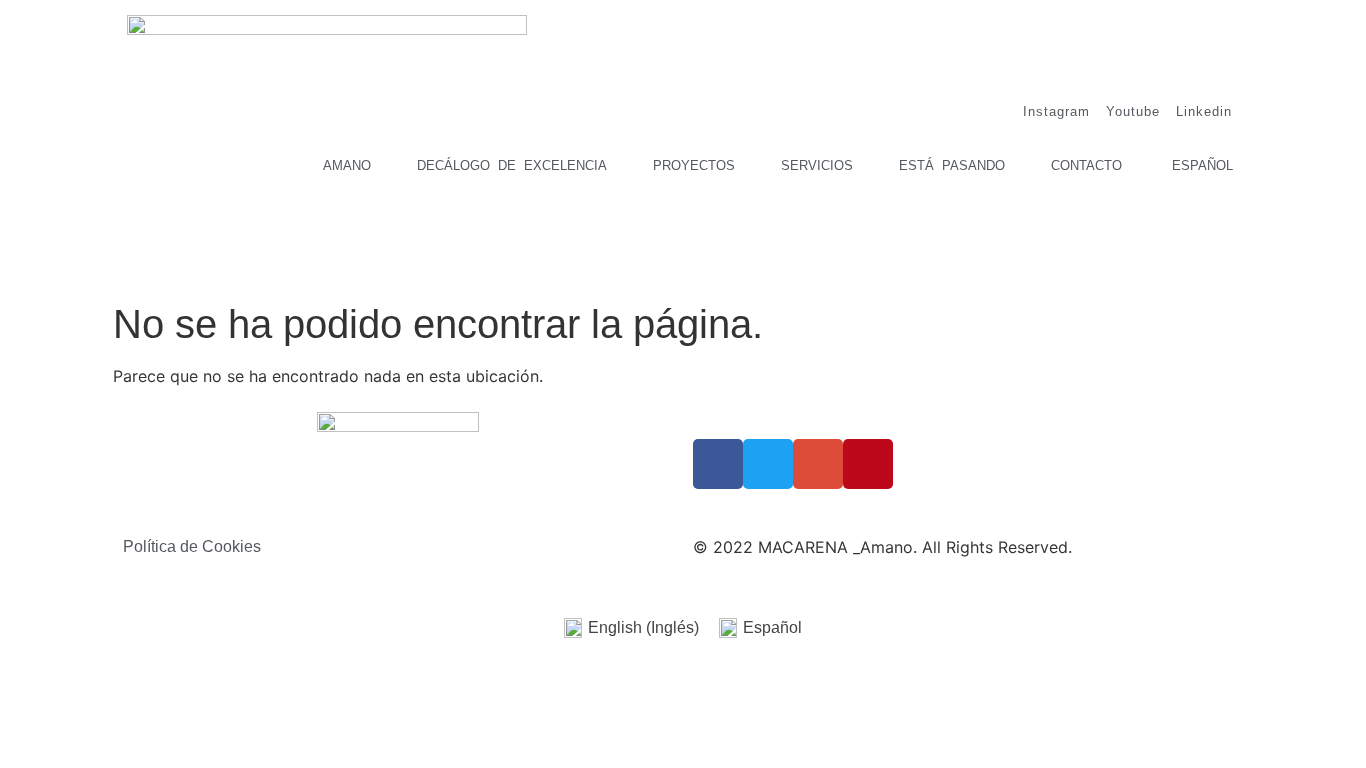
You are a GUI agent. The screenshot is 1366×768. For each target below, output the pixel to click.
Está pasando (952, 165)
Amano (347, 165)
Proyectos (694, 165)
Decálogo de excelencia (512, 165)
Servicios (817, 165)
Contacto (1086, 165)
